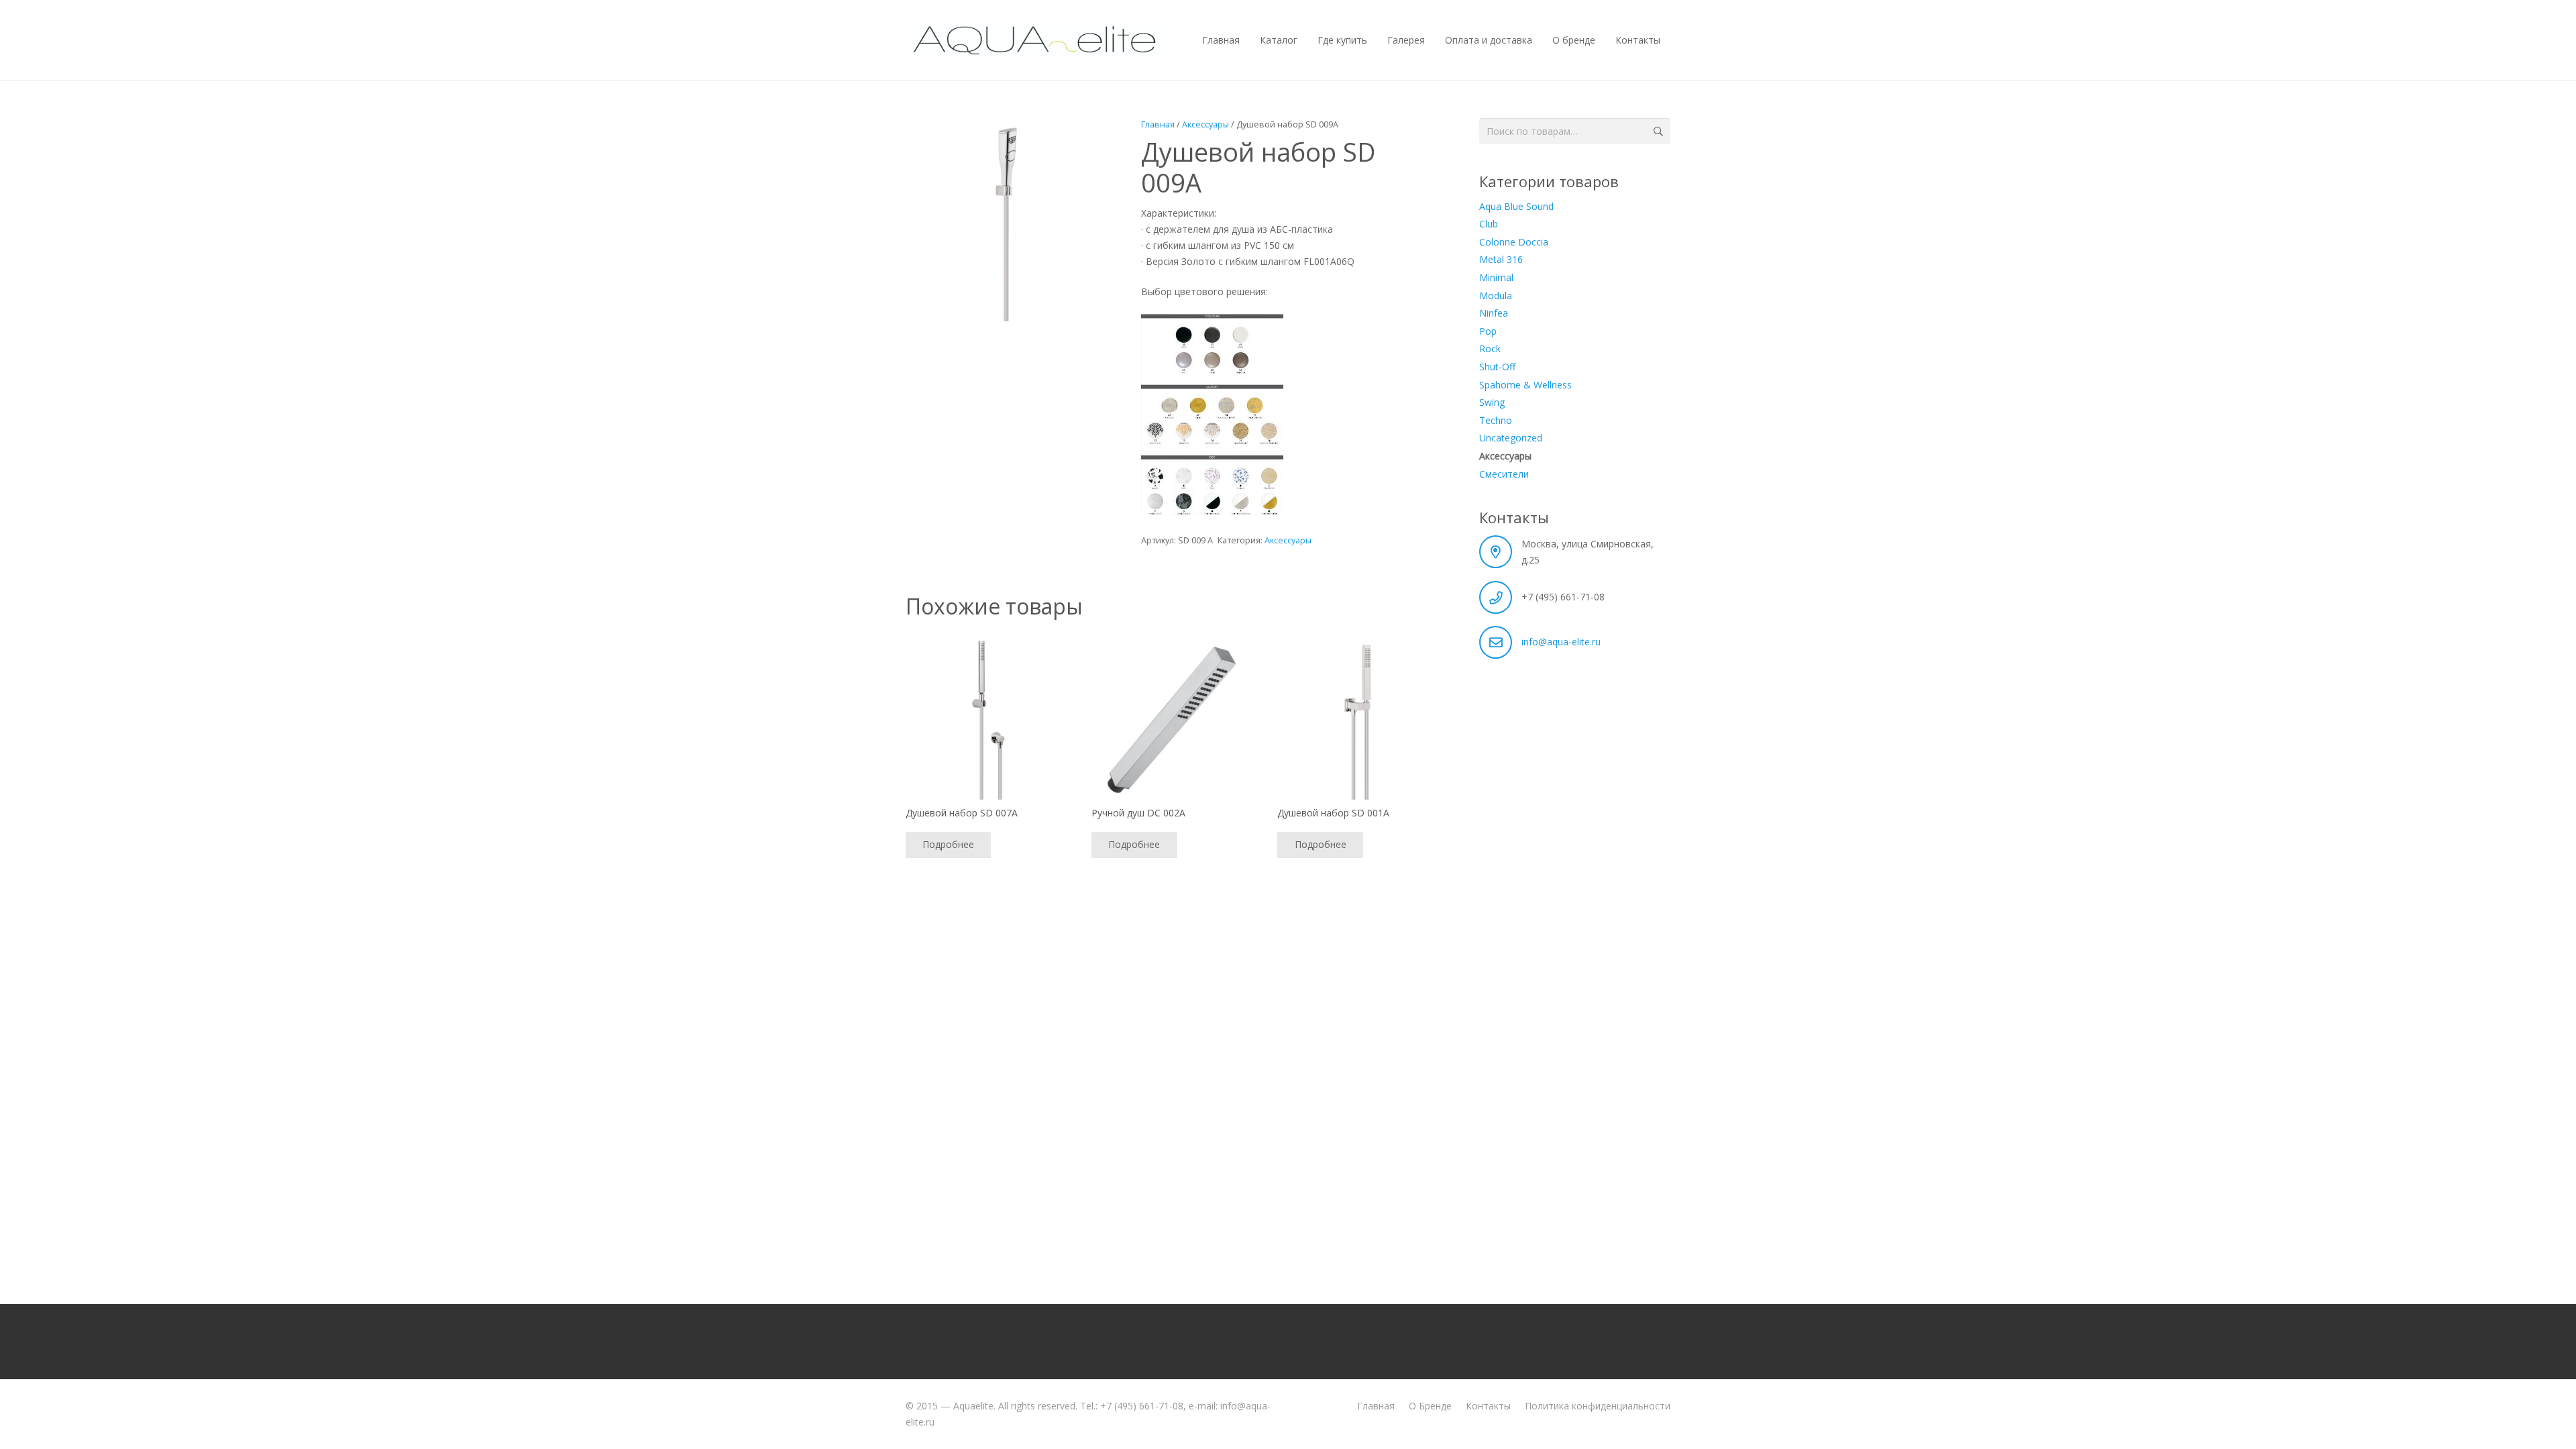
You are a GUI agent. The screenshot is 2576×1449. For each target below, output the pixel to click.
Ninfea (1494, 313)
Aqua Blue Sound (1516, 206)
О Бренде (1430, 1406)
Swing (1492, 402)
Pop (1488, 331)
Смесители (1504, 474)
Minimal (1496, 277)
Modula (1496, 296)
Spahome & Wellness (1525, 385)
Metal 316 (1501, 259)
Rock (1490, 348)
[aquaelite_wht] (1034, 40)
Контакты (1488, 1406)
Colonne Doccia (1514, 242)
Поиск (1657, 131)
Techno (1496, 420)
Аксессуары (1205, 124)
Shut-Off (1497, 367)
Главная (1158, 124)
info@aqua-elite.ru (1561, 642)
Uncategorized (1511, 438)
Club (1489, 224)
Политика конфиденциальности (1598, 1406)
